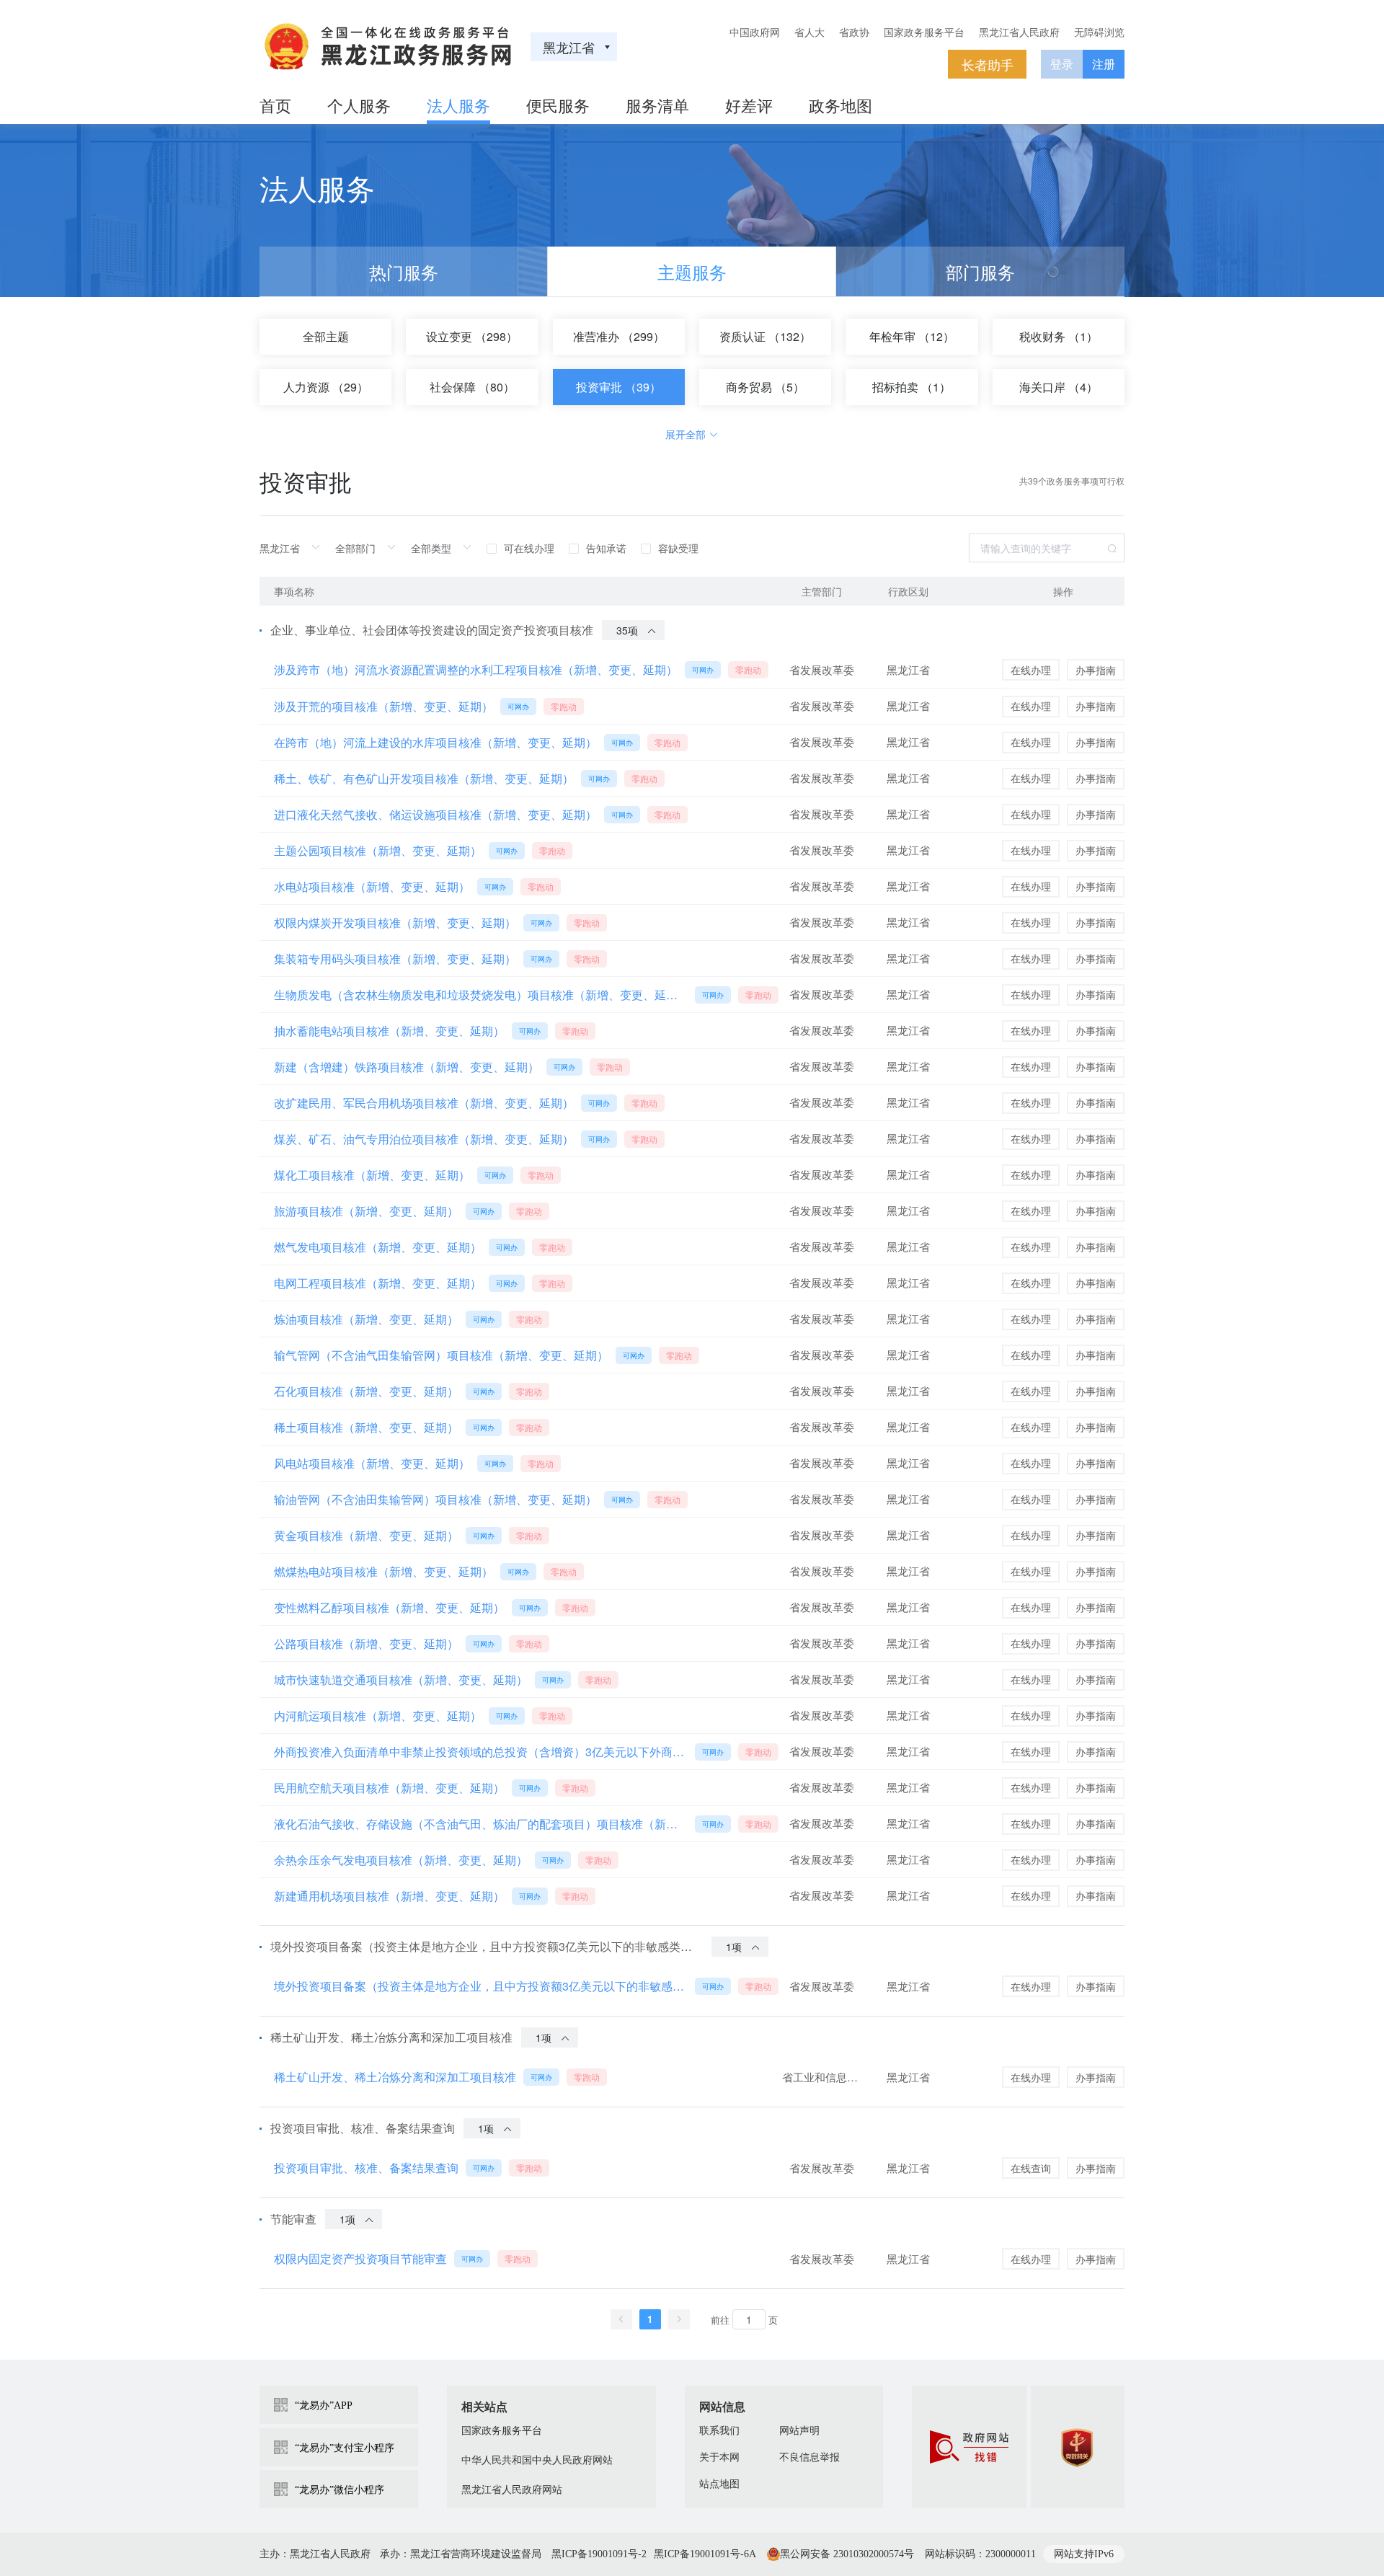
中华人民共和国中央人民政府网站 (537, 2460)
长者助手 (988, 64)
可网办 (703, 670)
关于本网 (719, 2457)
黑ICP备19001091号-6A (705, 2554)
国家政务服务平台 (924, 32)
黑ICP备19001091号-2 (599, 2554)
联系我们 (719, 2431)
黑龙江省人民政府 (1019, 32)
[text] (294, 548)
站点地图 (719, 2484)
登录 (1062, 64)
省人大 (809, 32)
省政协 (854, 32)
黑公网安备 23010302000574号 (847, 2554)
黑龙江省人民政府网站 (512, 2490)
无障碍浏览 (1099, 32)
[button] (621, 2319)
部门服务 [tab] (980, 271)
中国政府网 (755, 32)
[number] (749, 2319)
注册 (1104, 64)
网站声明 (799, 2431)
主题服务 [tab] (692, 271)
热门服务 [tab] (404, 271)
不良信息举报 (809, 2457)
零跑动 (748, 669)
